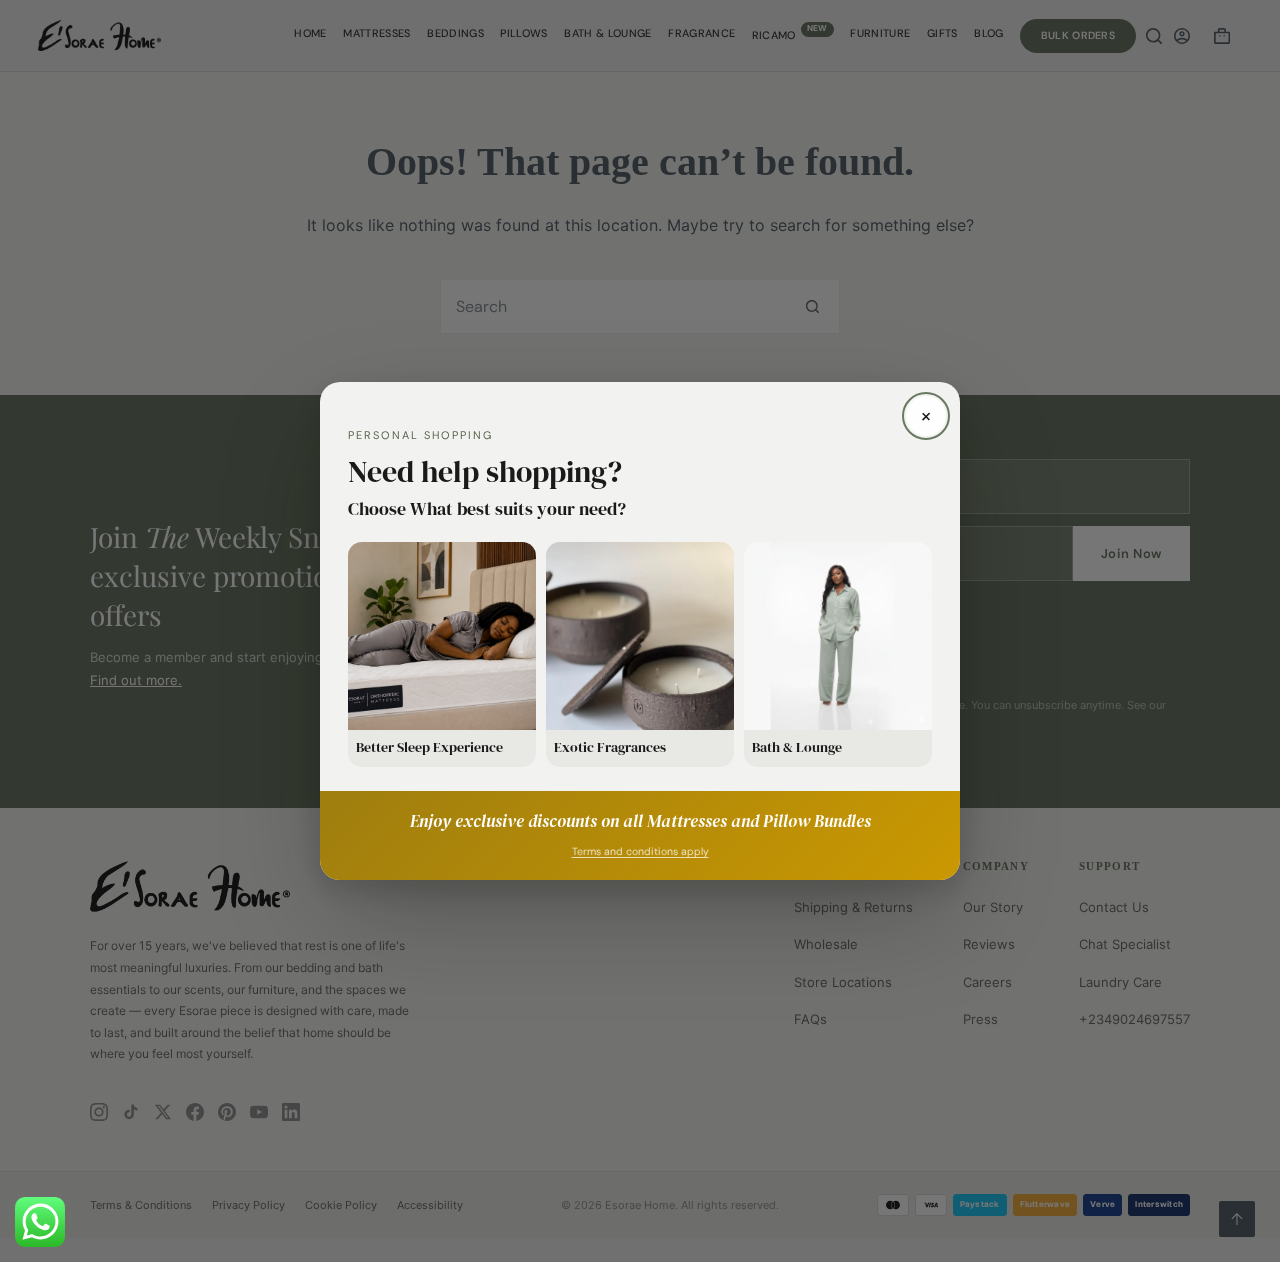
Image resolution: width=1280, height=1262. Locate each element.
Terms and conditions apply (640, 851)
